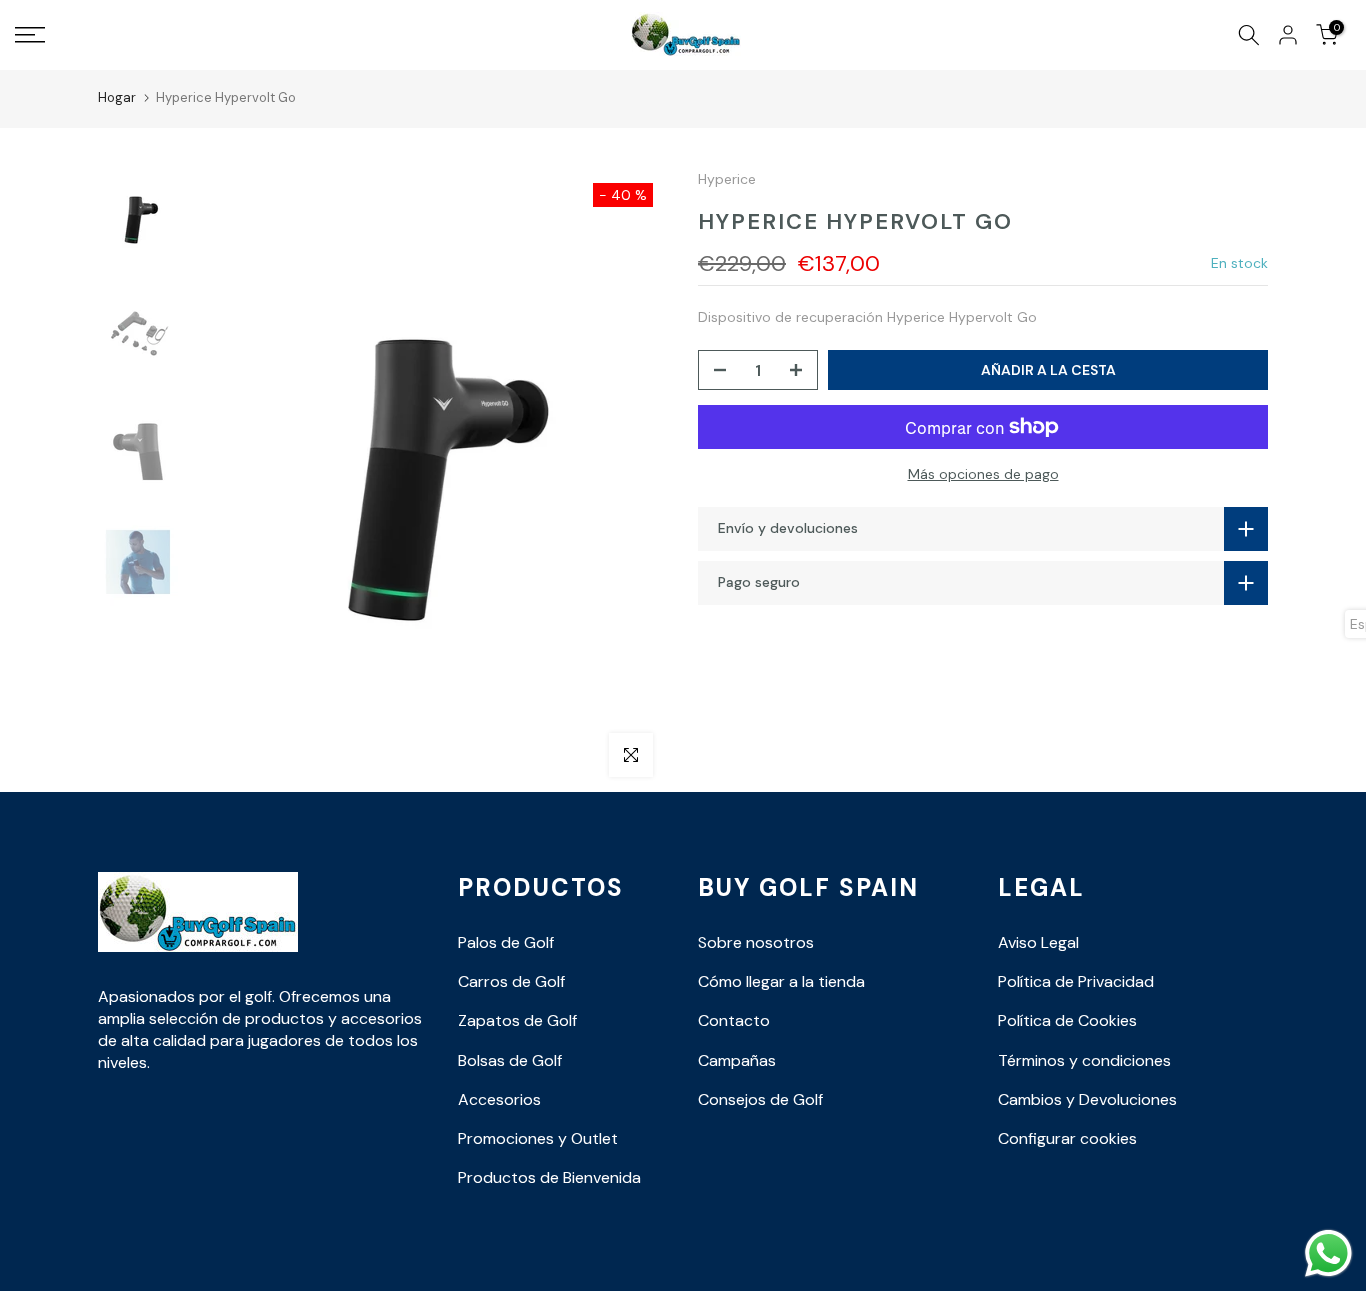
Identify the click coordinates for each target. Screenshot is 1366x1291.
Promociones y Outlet (538, 1138)
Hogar (117, 97)
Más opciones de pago (983, 474)
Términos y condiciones (1084, 1060)
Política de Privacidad (1076, 981)
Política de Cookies (1067, 1020)
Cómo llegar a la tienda (781, 981)
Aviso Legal (1038, 942)
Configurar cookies (1067, 1138)
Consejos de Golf (760, 1099)
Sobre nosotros (756, 942)
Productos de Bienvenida (549, 1177)
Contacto (734, 1020)
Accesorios (499, 1099)
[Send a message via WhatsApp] (1328, 1253)
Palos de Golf (506, 942)
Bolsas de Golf (510, 1060)
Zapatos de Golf (517, 1020)
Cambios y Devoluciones (1087, 1099)
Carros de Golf (511, 981)
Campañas (737, 1060)
